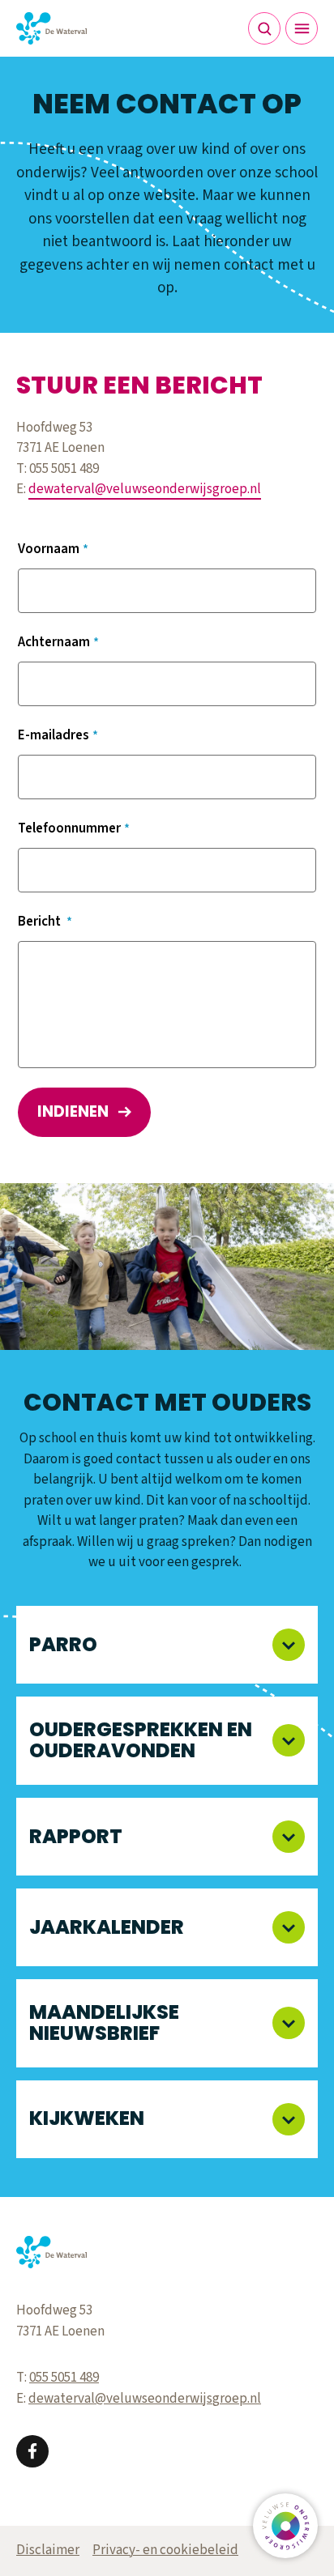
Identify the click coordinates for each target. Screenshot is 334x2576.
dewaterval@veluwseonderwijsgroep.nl (145, 489)
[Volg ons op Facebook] (32, 2451)
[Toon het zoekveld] (264, 28)
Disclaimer (48, 2550)
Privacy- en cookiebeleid (165, 2550)
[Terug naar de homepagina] (51, 28)
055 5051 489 (64, 2378)
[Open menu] (302, 28)
